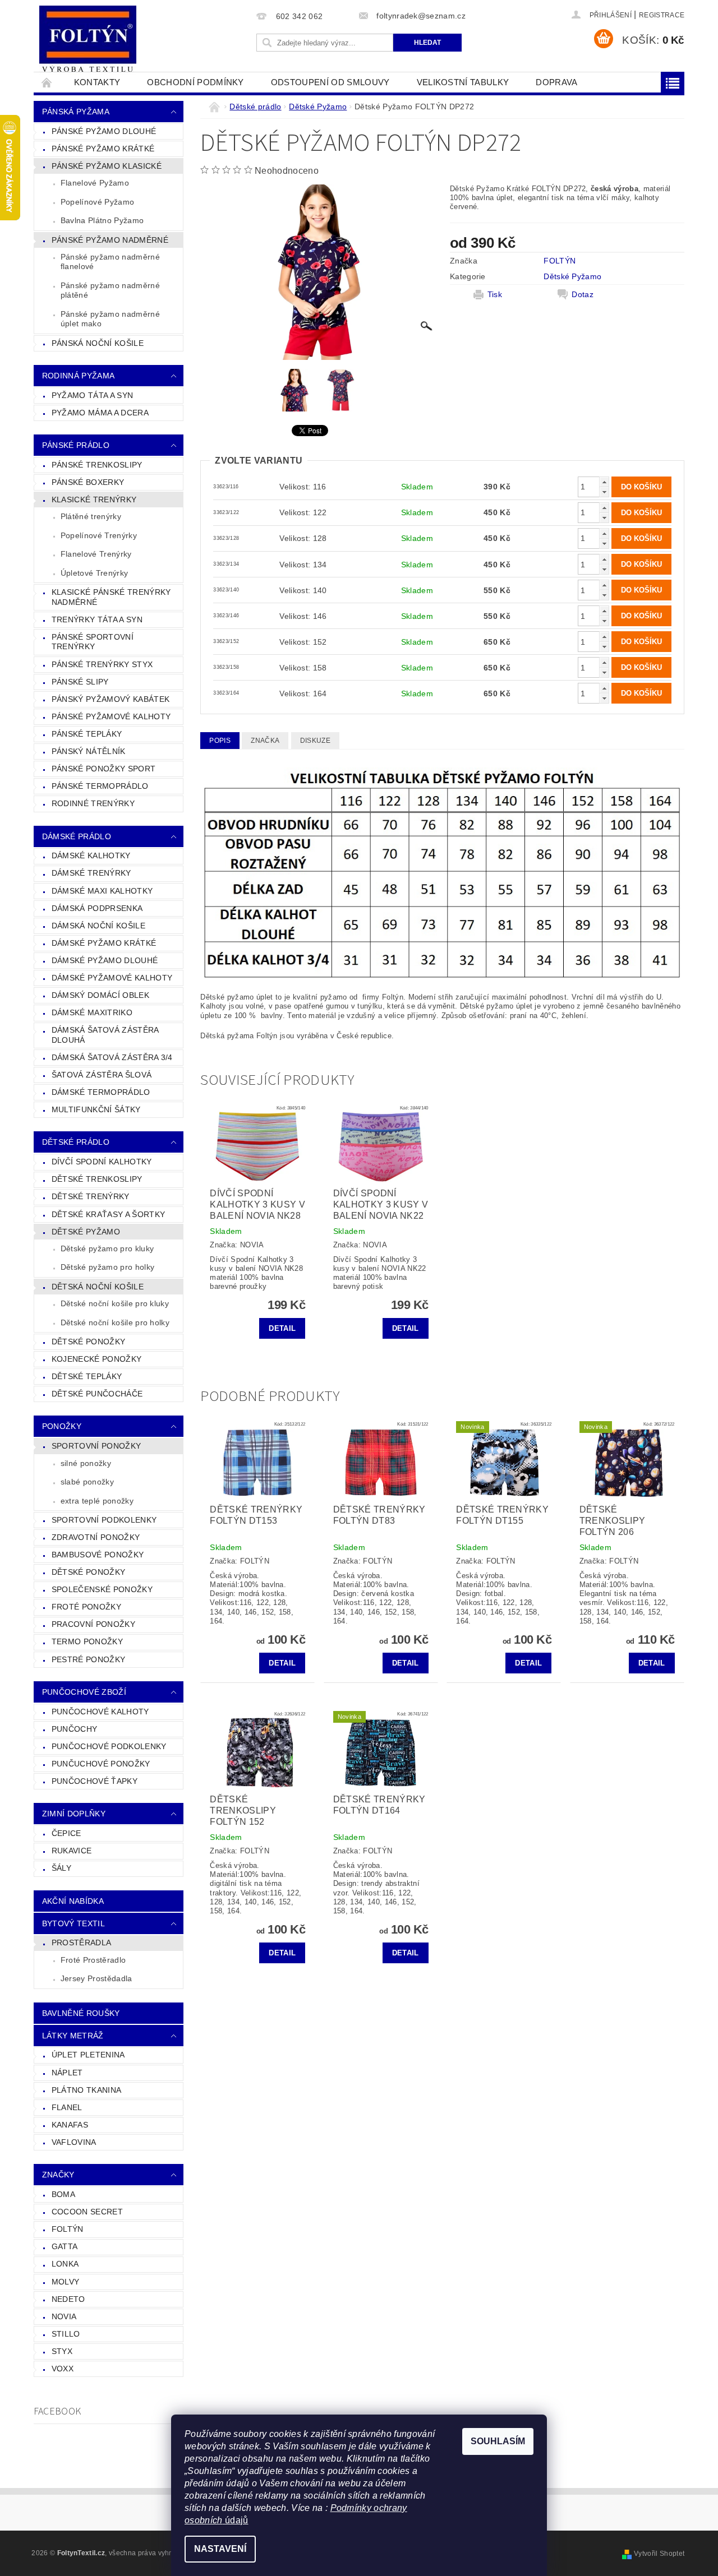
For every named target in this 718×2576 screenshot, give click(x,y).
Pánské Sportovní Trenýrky (93, 642)
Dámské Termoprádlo (101, 1092)
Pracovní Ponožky (93, 1624)
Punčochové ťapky (95, 1781)
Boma (63, 2194)
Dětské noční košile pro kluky (115, 1303)
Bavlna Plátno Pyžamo (102, 220)
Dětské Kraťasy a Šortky (108, 1214)
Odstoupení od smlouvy (330, 82)
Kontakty (97, 82)
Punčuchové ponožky (101, 1764)
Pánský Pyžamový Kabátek (111, 699)
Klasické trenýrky (94, 500)
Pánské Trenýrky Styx (102, 664)
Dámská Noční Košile (98, 926)
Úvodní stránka (47, 82)
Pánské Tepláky (87, 734)
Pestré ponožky (88, 1659)
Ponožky (62, 1426)
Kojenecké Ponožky (96, 1359)
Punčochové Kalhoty (100, 1712)
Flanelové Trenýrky (96, 554)
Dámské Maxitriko (92, 1012)
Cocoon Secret (87, 2212)
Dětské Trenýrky (91, 1196)
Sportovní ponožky (96, 1446)
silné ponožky (86, 1463)
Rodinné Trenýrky (93, 803)
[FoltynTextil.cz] (88, 40)
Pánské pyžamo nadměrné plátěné (110, 290)
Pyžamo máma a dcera (100, 413)
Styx (62, 2351)
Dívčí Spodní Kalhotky (102, 1162)
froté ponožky (86, 1607)
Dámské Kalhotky (91, 855)
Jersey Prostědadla (96, 1978)
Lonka (65, 2264)
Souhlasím (498, 2441)
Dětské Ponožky (88, 1342)
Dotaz (583, 294)
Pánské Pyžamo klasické (107, 166)
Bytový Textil (73, 1923)
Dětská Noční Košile (98, 1287)
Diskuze (315, 741)
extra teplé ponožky (97, 1501)
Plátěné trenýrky (91, 516)
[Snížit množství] (604, 492)
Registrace (662, 15)
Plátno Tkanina (86, 2090)
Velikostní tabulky (463, 82)
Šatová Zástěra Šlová (102, 1075)
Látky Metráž (73, 2036)
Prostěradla (82, 1943)
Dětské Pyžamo (86, 1232)
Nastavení (220, 2549)
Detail (282, 1328)
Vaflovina (74, 2142)
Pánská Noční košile (98, 343)
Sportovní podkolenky (104, 1520)
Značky (58, 2175)
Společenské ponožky (102, 1589)
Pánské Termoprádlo (100, 786)
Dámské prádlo (77, 836)
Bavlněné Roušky (81, 2013)
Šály (61, 1868)
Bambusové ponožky (98, 1555)
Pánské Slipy (80, 682)
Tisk (495, 294)
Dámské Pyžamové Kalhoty (112, 978)
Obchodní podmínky (195, 82)
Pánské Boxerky (88, 482)
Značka (265, 741)
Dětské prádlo (76, 1142)
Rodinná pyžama (78, 376)
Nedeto (68, 2299)
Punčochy (75, 1729)
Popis (220, 741)
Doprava (556, 82)
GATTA (65, 2246)
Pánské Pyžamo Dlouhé (104, 131)
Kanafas (70, 2125)
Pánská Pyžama (76, 112)
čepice (66, 1833)
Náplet (67, 2073)
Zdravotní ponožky (96, 1537)
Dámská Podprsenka (97, 908)
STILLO (66, 2334)
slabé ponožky (87, 1482)
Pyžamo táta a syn (92, 395)
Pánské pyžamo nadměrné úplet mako (110, 319)
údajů (236, 2520)
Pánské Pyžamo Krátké (103, 149)
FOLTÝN (68, 2229)
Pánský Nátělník (89, 751)
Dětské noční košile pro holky (115, 1322)
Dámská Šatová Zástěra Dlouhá (105, 1035)
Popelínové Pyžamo (97, 202)
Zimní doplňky (74, 1814)
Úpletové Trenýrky (94, 573)
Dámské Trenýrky (91, 873)
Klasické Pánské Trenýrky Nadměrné (111, 597)
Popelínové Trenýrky (99, 535)
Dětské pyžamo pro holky (107, 1267)
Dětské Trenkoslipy (97, 1179)
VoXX (63, 2369)
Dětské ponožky (88, 1572)
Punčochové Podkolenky (109, 1746)
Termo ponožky (87, 1641)
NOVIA (64, 2316)
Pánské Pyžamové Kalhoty (111, 716)
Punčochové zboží (84, 1692)
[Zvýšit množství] (604, 482)
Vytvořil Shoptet (659, 2554)
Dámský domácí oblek (100, 995)
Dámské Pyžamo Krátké (104, 943)
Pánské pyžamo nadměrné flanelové (110, 262)
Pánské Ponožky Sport (103, 769)
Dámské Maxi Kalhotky (102, 891)
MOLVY (66, 2282)
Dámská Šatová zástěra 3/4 (112, 1057)
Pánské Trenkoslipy (97, 465)
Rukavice (72, 1851)
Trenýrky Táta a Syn (97, 619)
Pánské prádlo (76, 445)
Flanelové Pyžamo (95, 183)
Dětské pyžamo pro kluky (107, 1248)
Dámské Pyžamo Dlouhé (105, 960)
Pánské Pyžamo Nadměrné (110, 240)
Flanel (67, 2107)
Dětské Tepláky (87, 1376)
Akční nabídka (73, 1901)
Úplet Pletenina (88, 2055)
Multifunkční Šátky (96, 1109)
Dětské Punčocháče (97, 1394)
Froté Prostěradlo (93, 1960)
